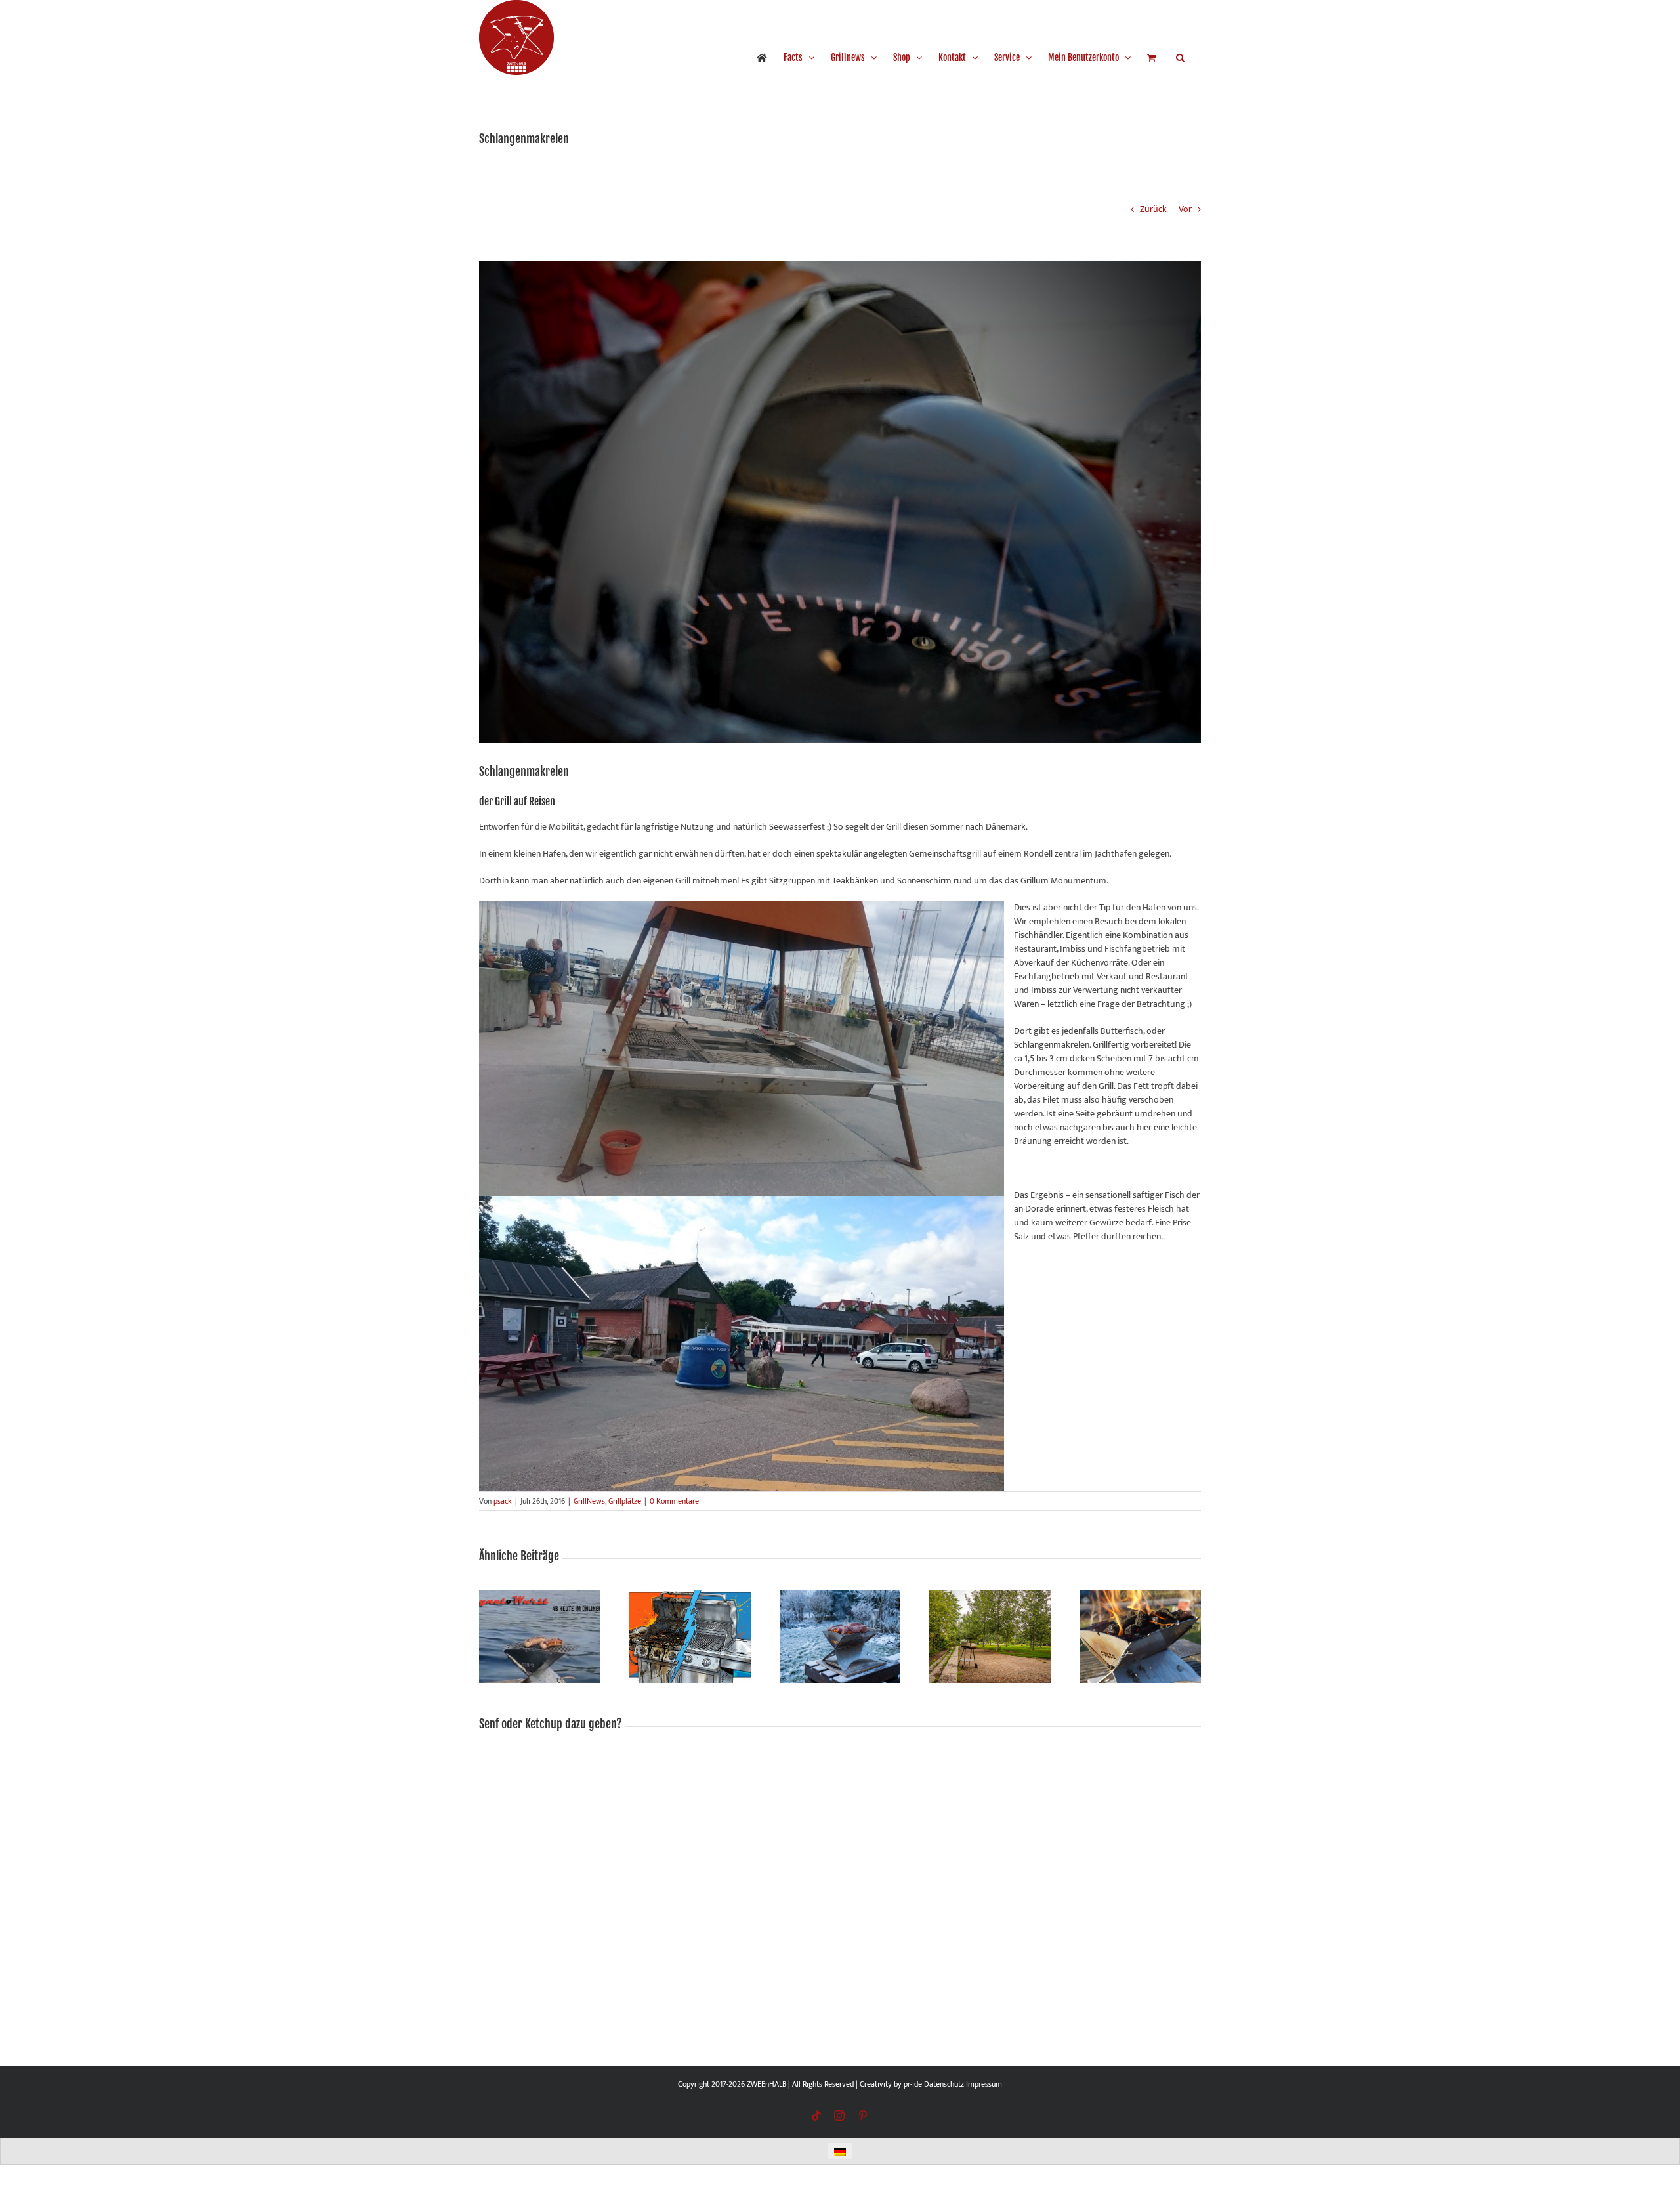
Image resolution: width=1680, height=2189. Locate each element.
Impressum (984, 2084)
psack (503, 1501)
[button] (1180, 58)
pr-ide (913, 2084)
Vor (1185, 209)
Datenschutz (944, 2084)
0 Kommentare (674, 1501)
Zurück (1153, 209)
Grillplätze (625, 1501)
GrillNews (589, 1501)
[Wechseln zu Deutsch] (840, 2151)
